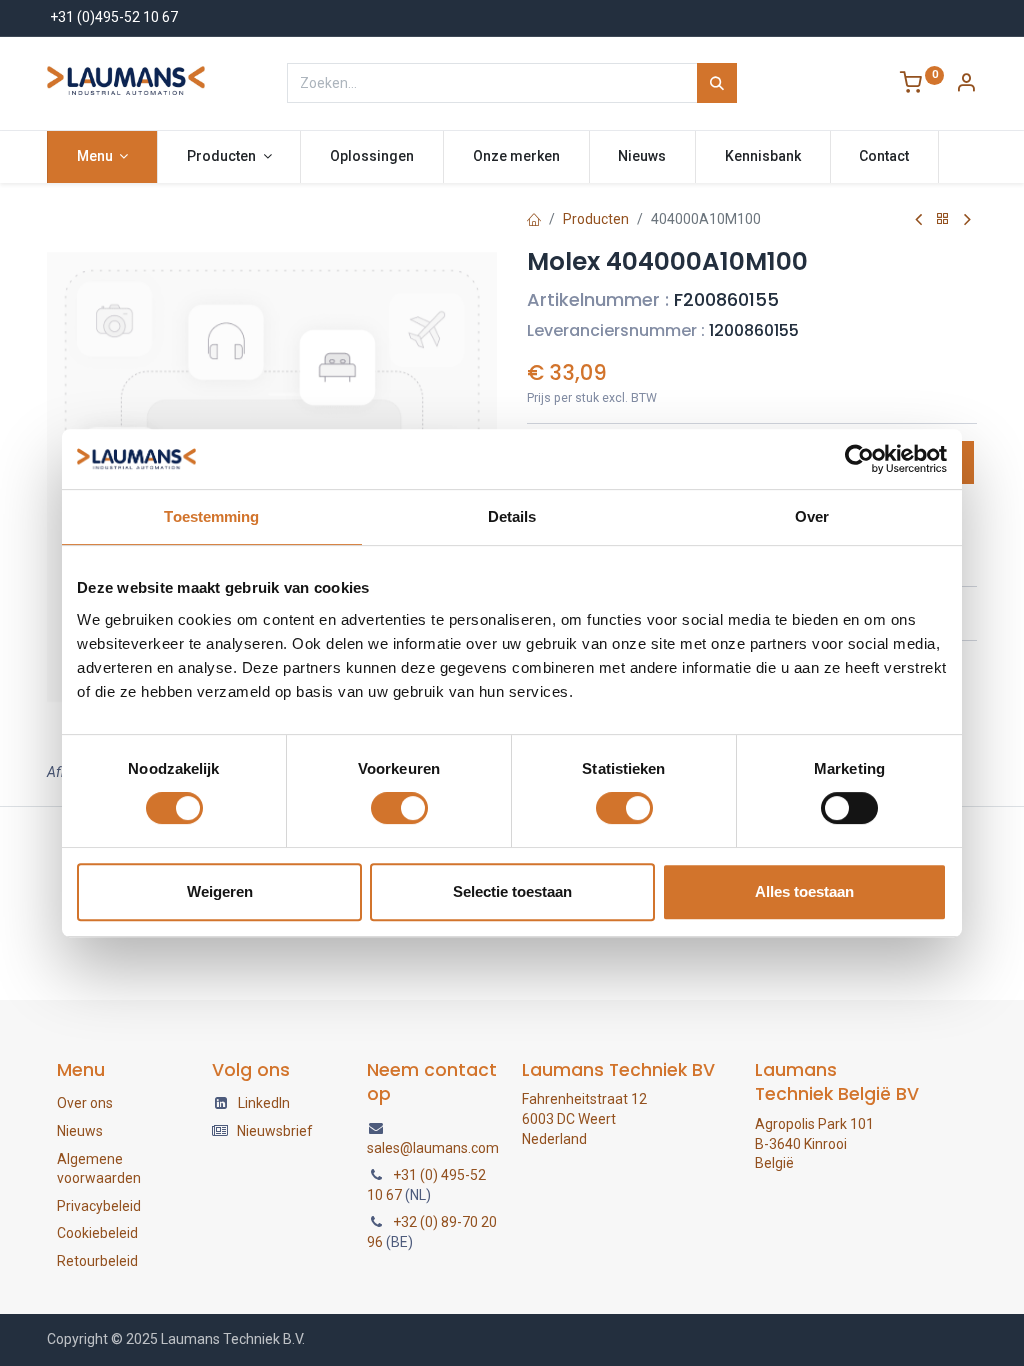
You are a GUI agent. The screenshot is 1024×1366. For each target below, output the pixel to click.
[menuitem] (372, 157)
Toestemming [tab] (211, 516)
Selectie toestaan (512, 891)
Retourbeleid (97, 1261)
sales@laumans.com (433, 1148)
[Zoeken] (717, 83)
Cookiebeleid (97, 1233)
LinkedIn (264, 1103)
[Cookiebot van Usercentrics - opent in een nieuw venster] (859, 459)
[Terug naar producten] (943, 219)
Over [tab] (812, 516)
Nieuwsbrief (275, 1131)
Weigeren (220, 891)
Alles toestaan (804, 891)
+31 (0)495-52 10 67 (114, 17)
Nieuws (80, 1131)
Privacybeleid (99, 1206)
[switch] (399, 808)
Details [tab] (512, 516)
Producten (596, 219)
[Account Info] (966, 85)
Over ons (85, 1103)
